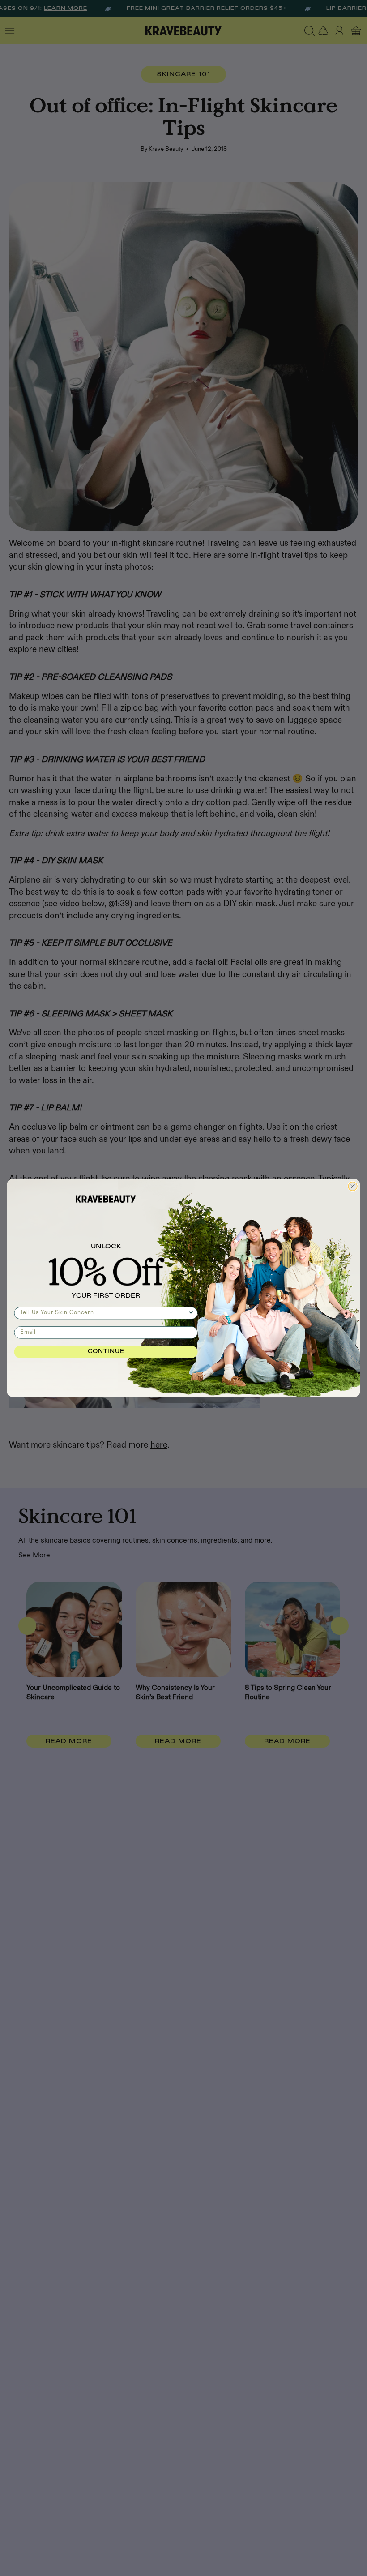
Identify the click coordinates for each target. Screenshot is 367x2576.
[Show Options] (191, 1313)
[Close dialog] (353, 1187)
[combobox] (104, 1313)
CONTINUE (106, 1352)
